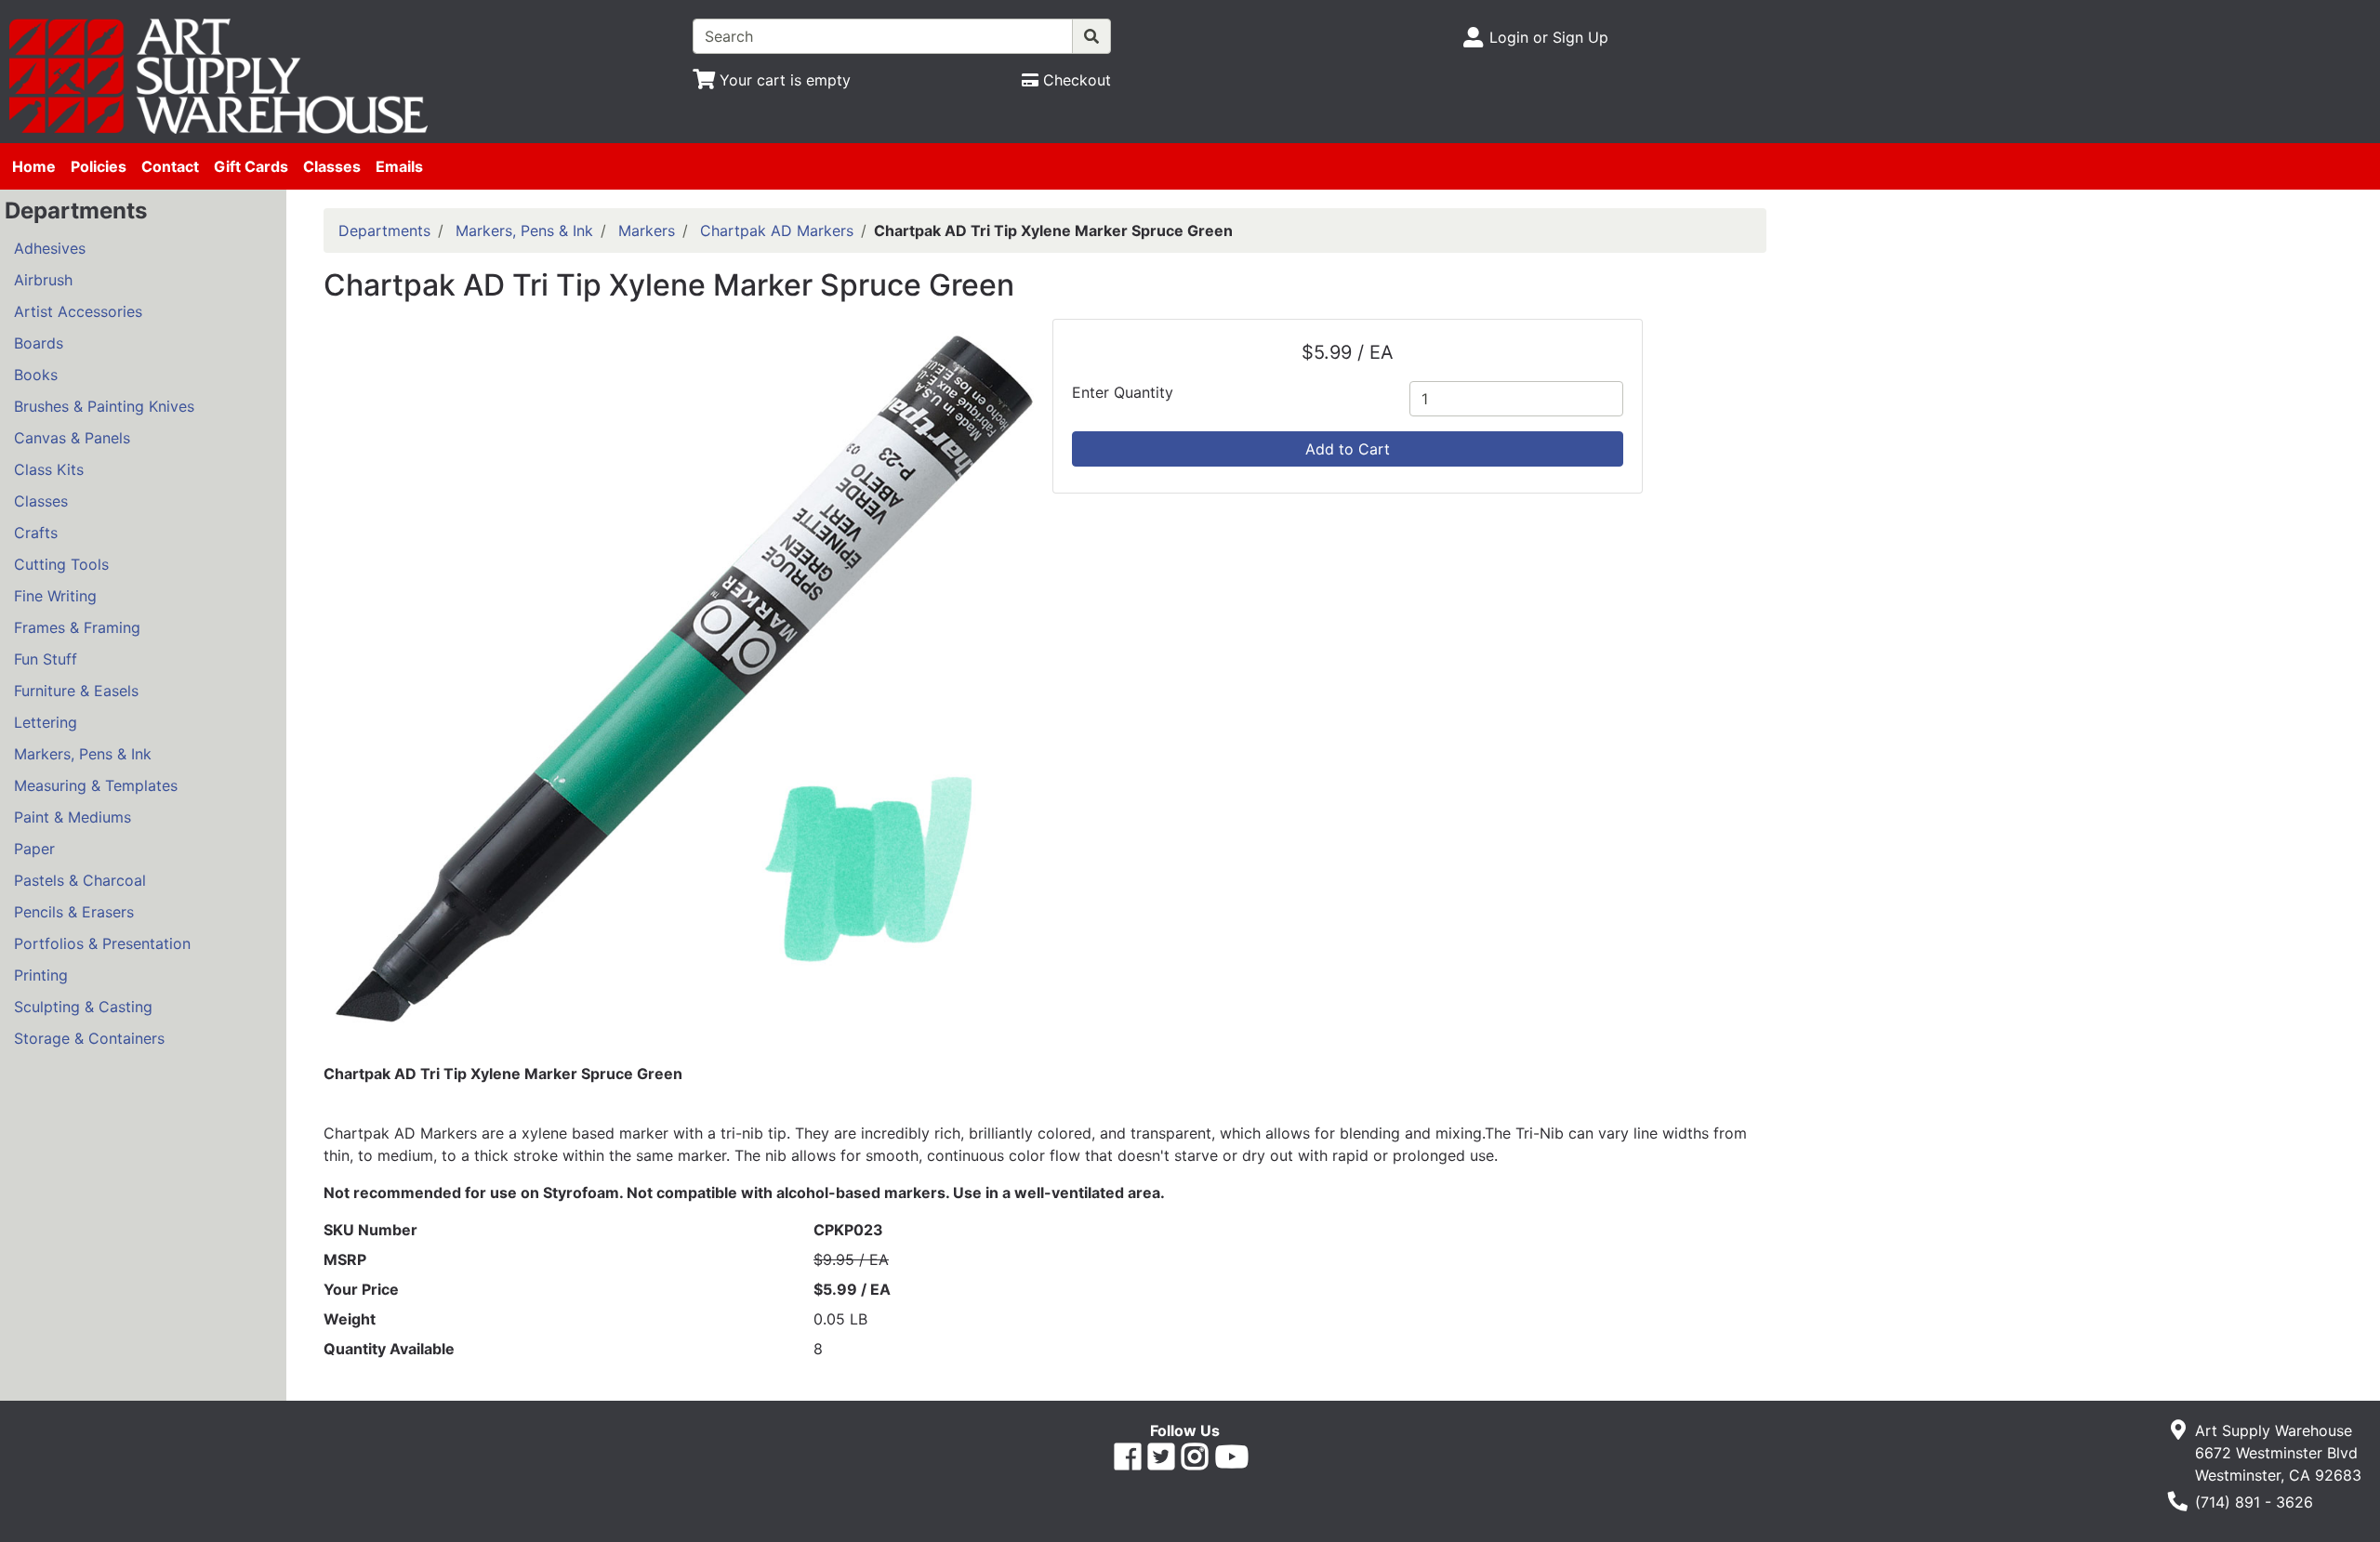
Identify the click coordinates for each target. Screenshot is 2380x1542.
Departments (384, 231)
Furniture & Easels (76, 691)
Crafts (36, 533)
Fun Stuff (46, 659)
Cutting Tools (61, 564)
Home (34, 166)
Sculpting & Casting (83, 1007)
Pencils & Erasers (74, 912)
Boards (39, 343)
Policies (99, 166)
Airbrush (43, 280)
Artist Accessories (78, 311)
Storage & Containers (89, 1038)
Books (36, 375)
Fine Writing (55, 596)
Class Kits (49, 469)
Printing (41, 975)
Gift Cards (251, 166)
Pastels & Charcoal (80, 880)
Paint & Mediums (73, 817)
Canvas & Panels (72, 438)
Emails (399, 166)
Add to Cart (1348, 449)
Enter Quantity (1123, 392)
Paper (34, 849)
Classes (332, 166)
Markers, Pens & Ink (83, 754)
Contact (170, 166)
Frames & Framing (77, 627)
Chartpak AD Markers (777, 231)
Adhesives (50, 248)
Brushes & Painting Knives (104, 406)
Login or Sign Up (1549, 37)
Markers (647, 231)
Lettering (46, 722)
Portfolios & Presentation (102, 943)
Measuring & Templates (96, 785)
